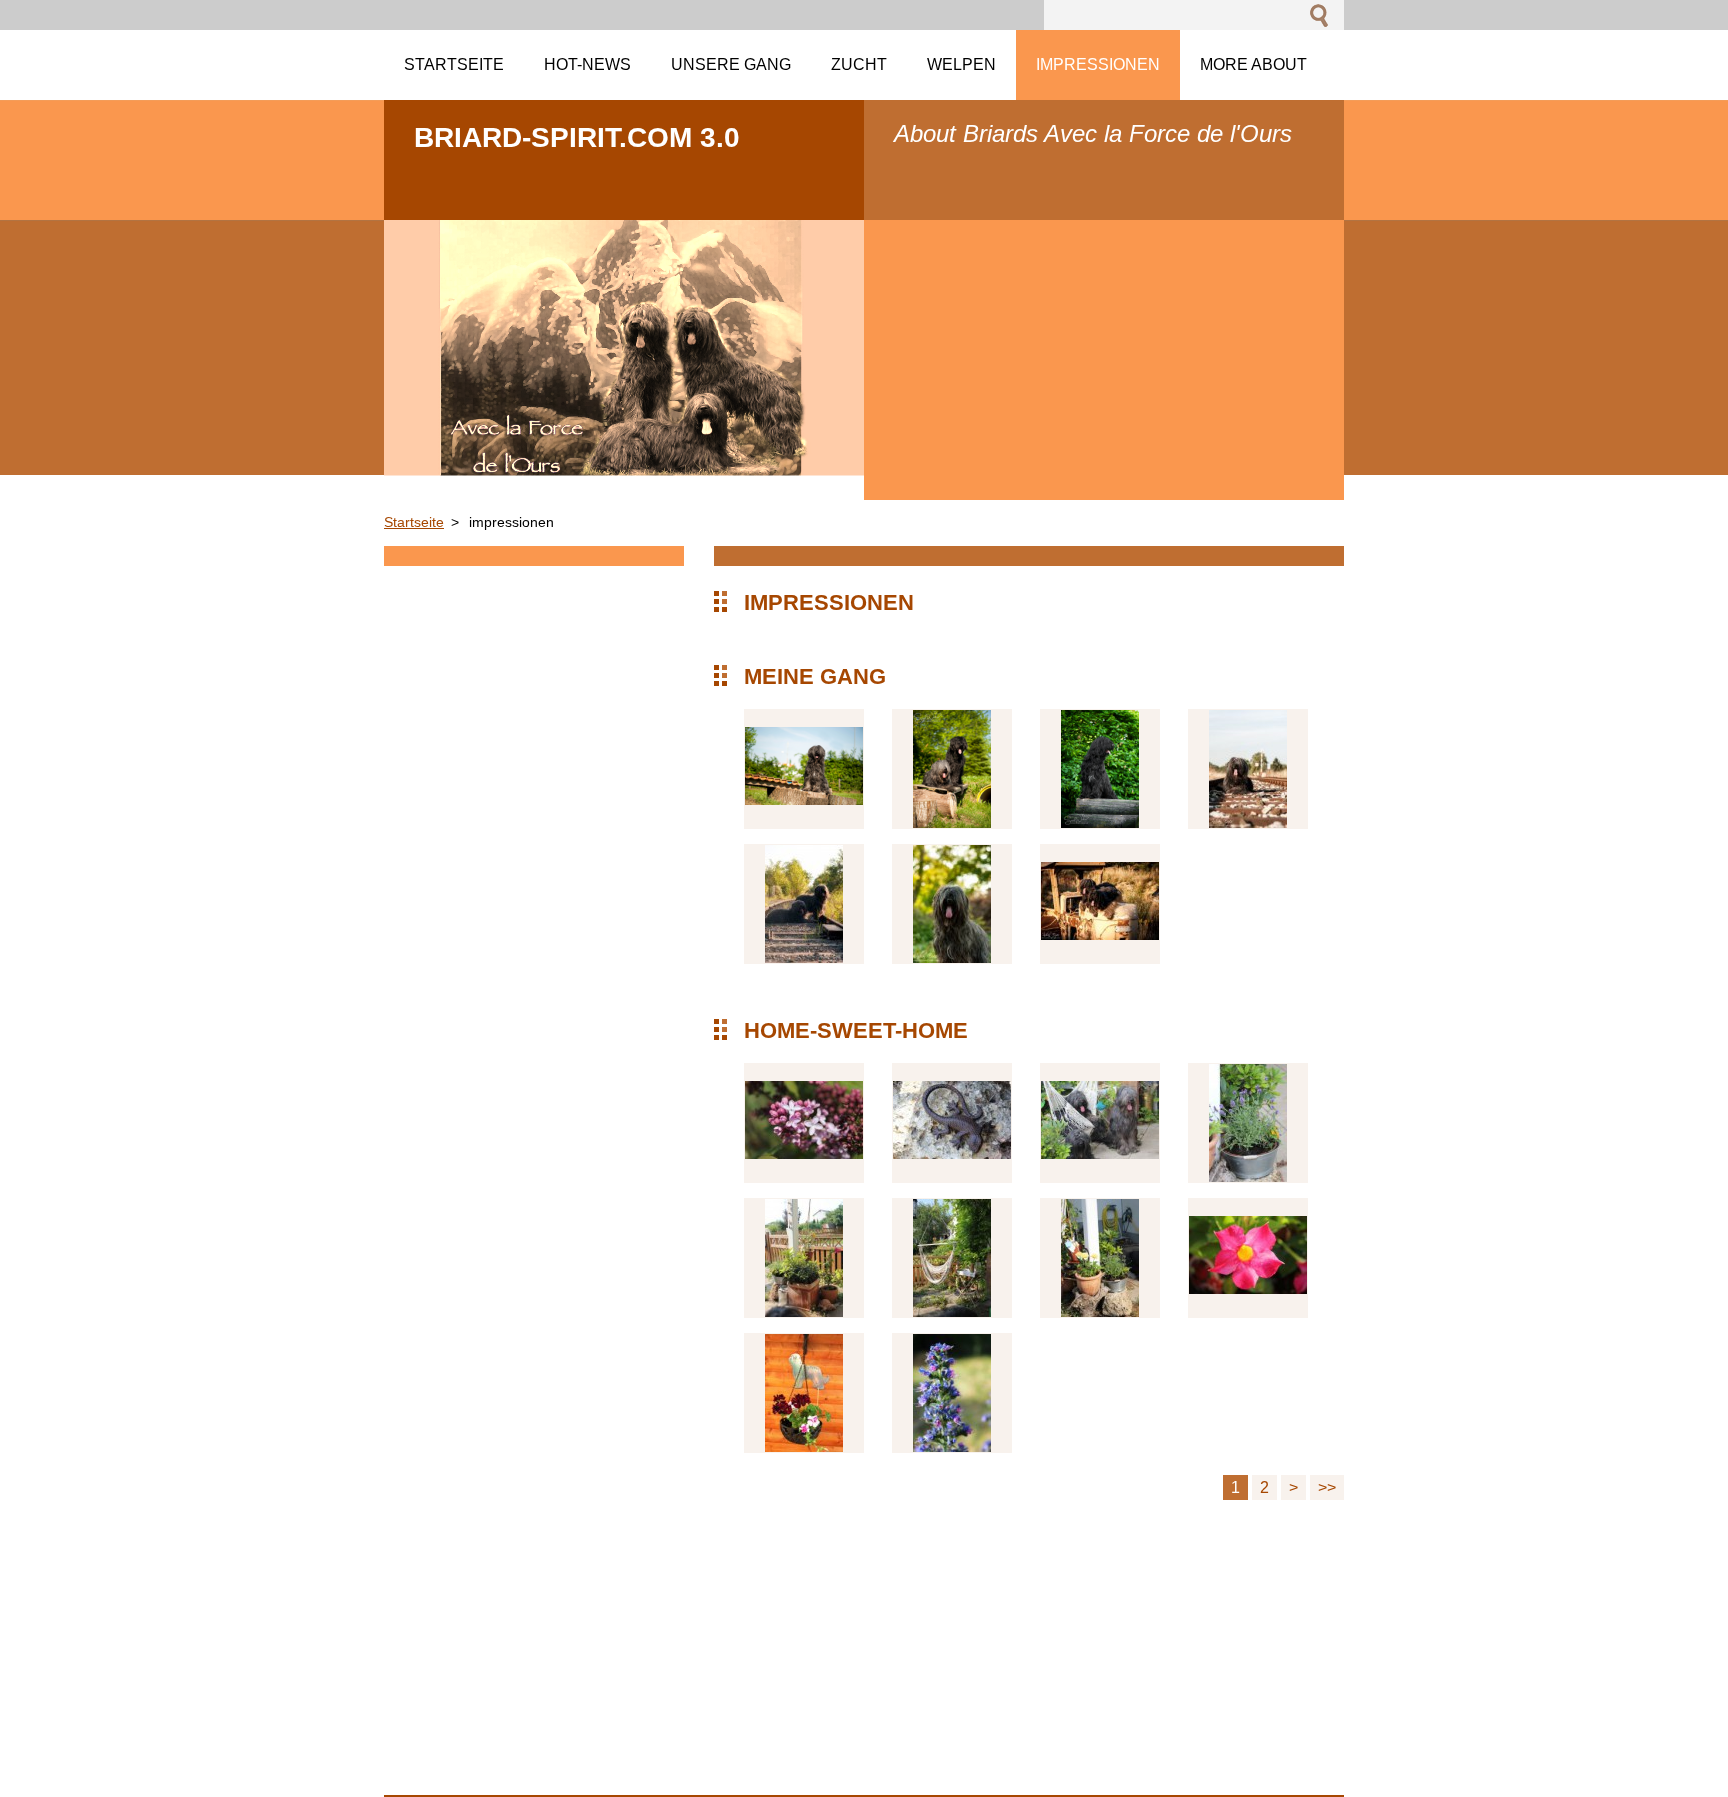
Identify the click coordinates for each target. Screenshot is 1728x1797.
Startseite (414, 522)
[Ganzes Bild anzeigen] (804, 769)
